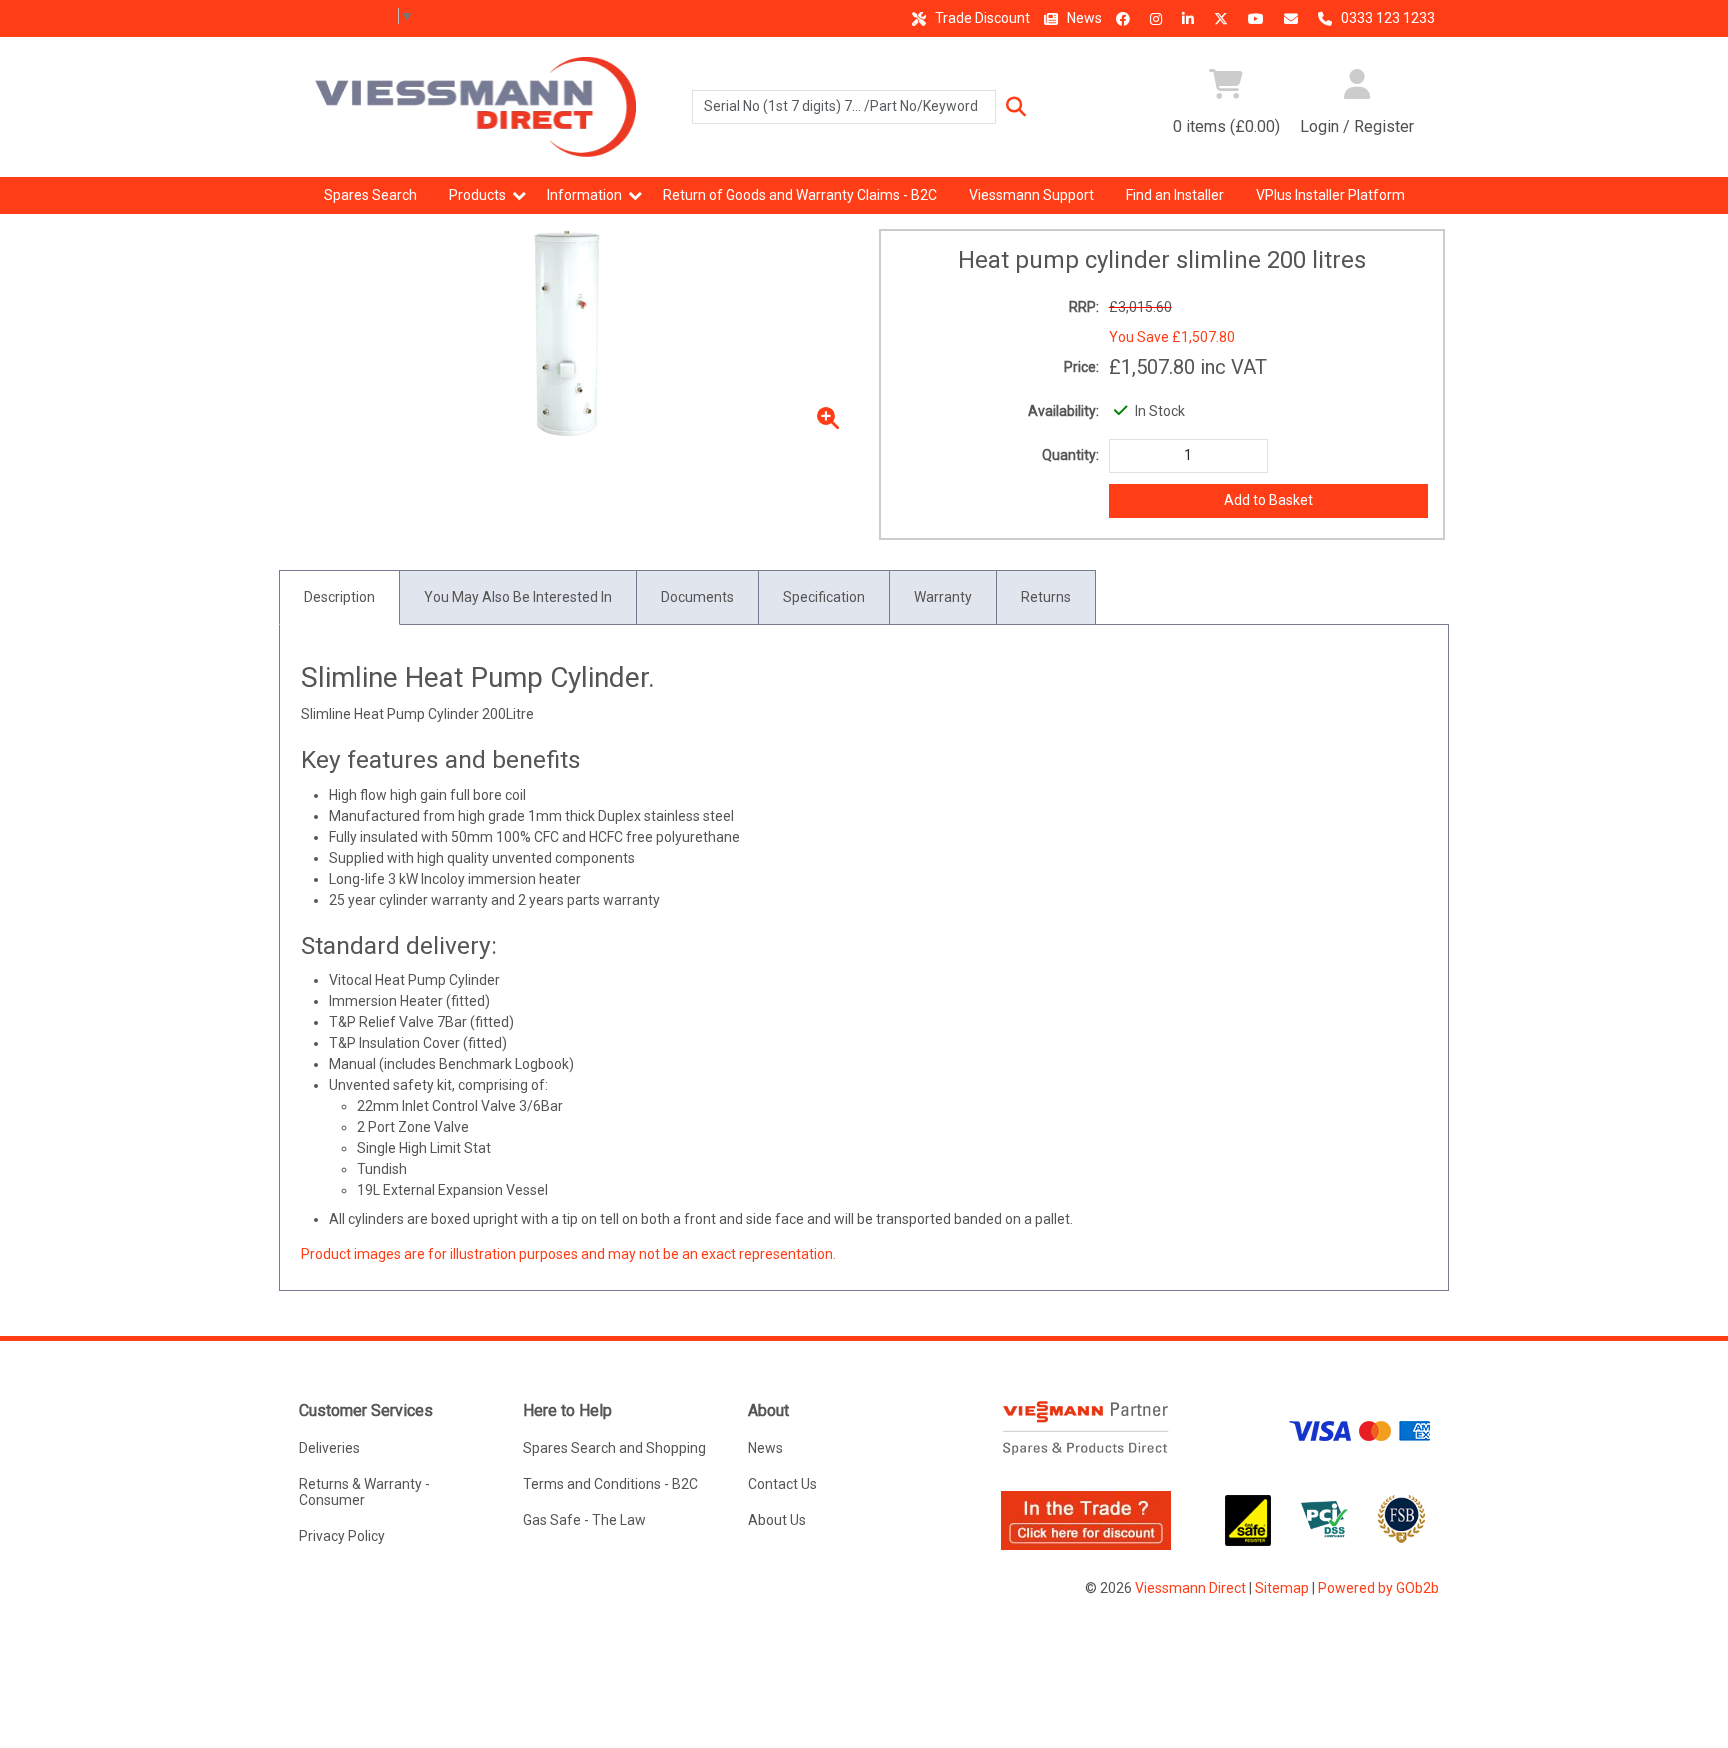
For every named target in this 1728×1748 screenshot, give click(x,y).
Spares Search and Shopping (614, 1448)
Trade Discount (981, 18)
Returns (1046, 597)
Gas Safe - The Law (584, 1520)
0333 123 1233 (1386, 18)
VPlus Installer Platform (1330, 195)
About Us (777, 1520)
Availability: (1063, 411)
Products (477, 195)
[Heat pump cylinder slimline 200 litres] (567, 334)
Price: (1081, 367)
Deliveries (329, 1448)
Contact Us (782, 1484)
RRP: (1084, 307)
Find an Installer (1175, 195)
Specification (824, 597)
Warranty (943, 597)
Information (584, 195)
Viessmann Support (1031, 195)
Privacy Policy (342, 1536)
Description (339, 597)
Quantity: (1070, 455)
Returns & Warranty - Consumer (364, 1492)
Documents (697, 597)
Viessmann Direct (1190, 1588)
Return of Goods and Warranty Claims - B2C (800, 195)
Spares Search (370, 195)
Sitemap (1282, 1588)
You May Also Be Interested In (518, 597)
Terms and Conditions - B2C (610, 1484)
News (1083, 18)
